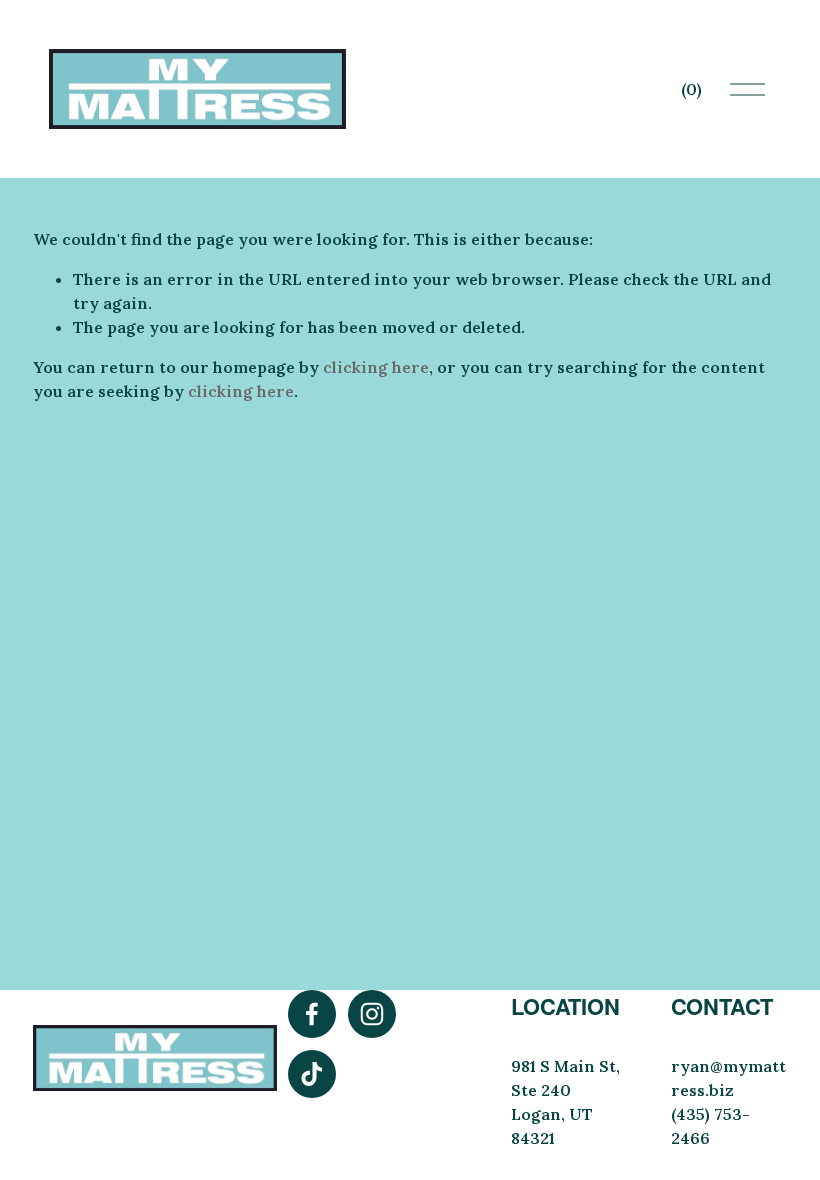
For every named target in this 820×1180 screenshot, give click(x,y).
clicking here (376, 367)
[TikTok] (312, 1074)
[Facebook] (312, 1014)
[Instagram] (372, 1014)
